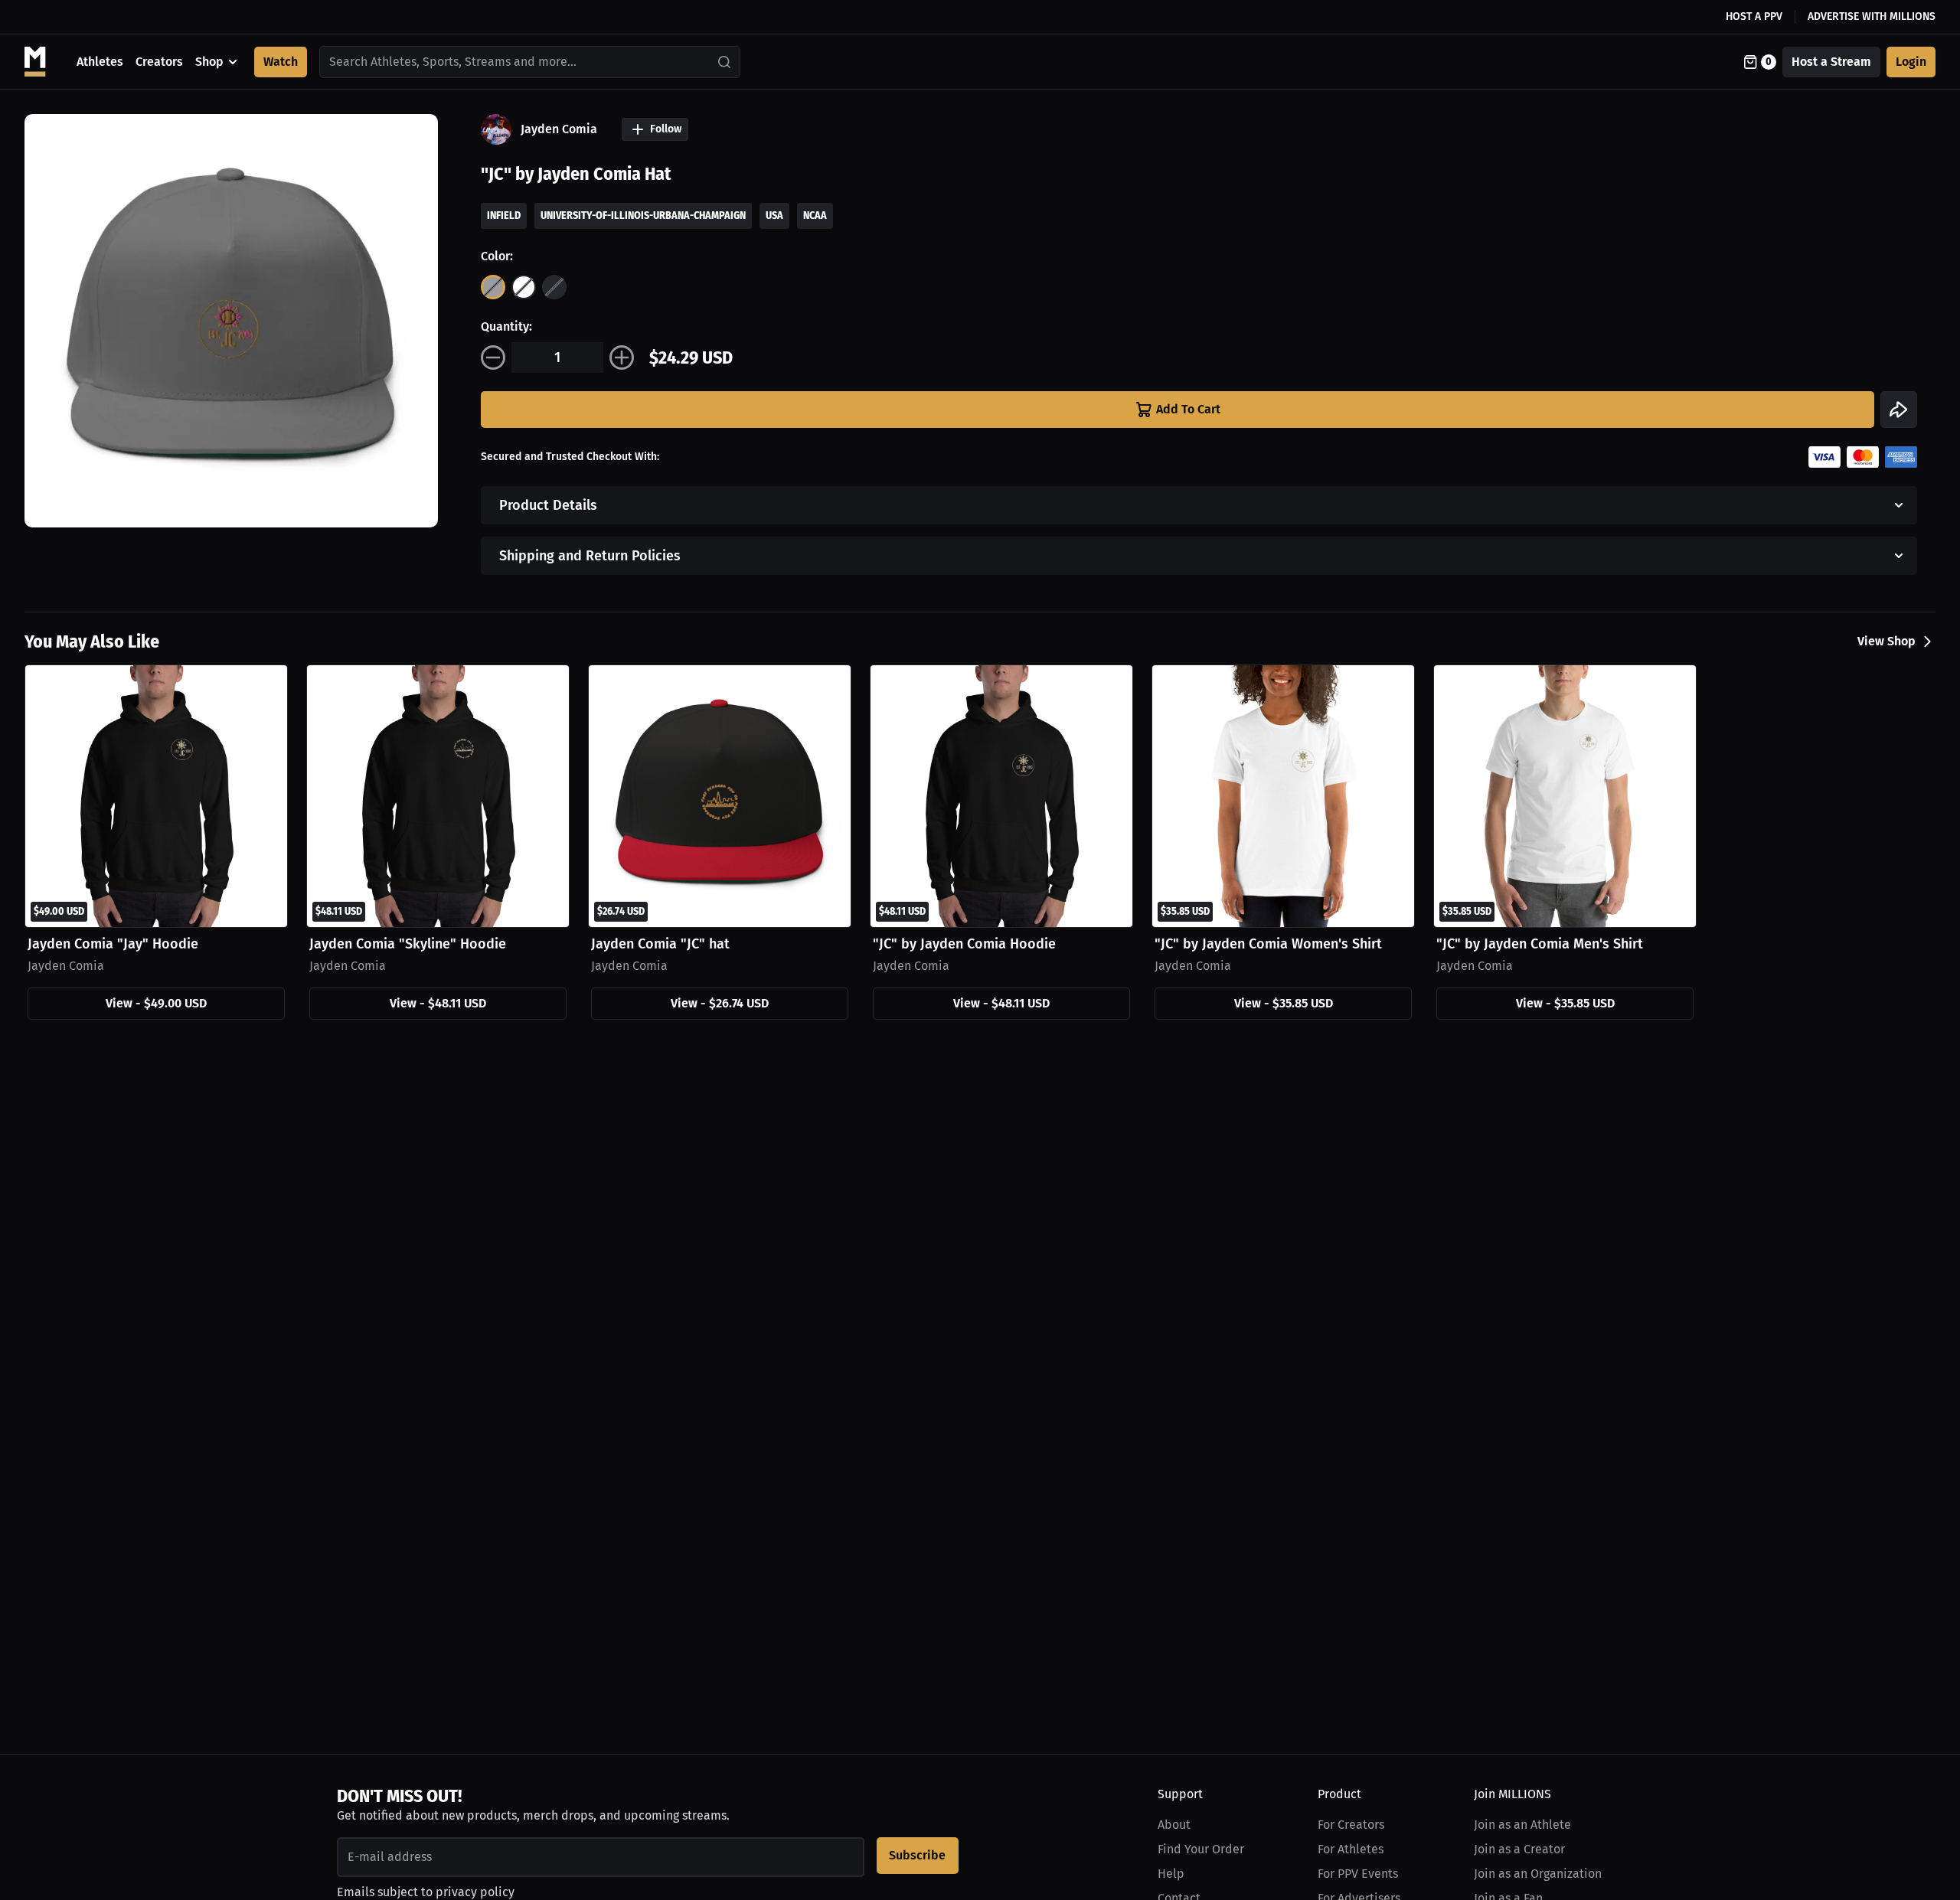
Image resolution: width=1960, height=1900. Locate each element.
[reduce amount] (493, 357)
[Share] (1899, 410)
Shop (209, 62)
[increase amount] (622, 357)
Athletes (100, 62)
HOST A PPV (1754, 16)
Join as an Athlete (1522, 1825)
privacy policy (475, 1892)
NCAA (815, 215)
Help (1171, 1874)
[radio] (493, 287)
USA (774, 215)
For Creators (1351, 1825)
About (1174, 1825)
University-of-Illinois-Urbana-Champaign (643, 215)
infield (504, 215)
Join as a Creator (1519, 1849)
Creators (159, 62)
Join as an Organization (1538, 1874)
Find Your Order (1201, 1849)
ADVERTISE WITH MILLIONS (1872, 16)
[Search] (725, 62)
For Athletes (1351, 1849)
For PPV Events (1358, 1874)
